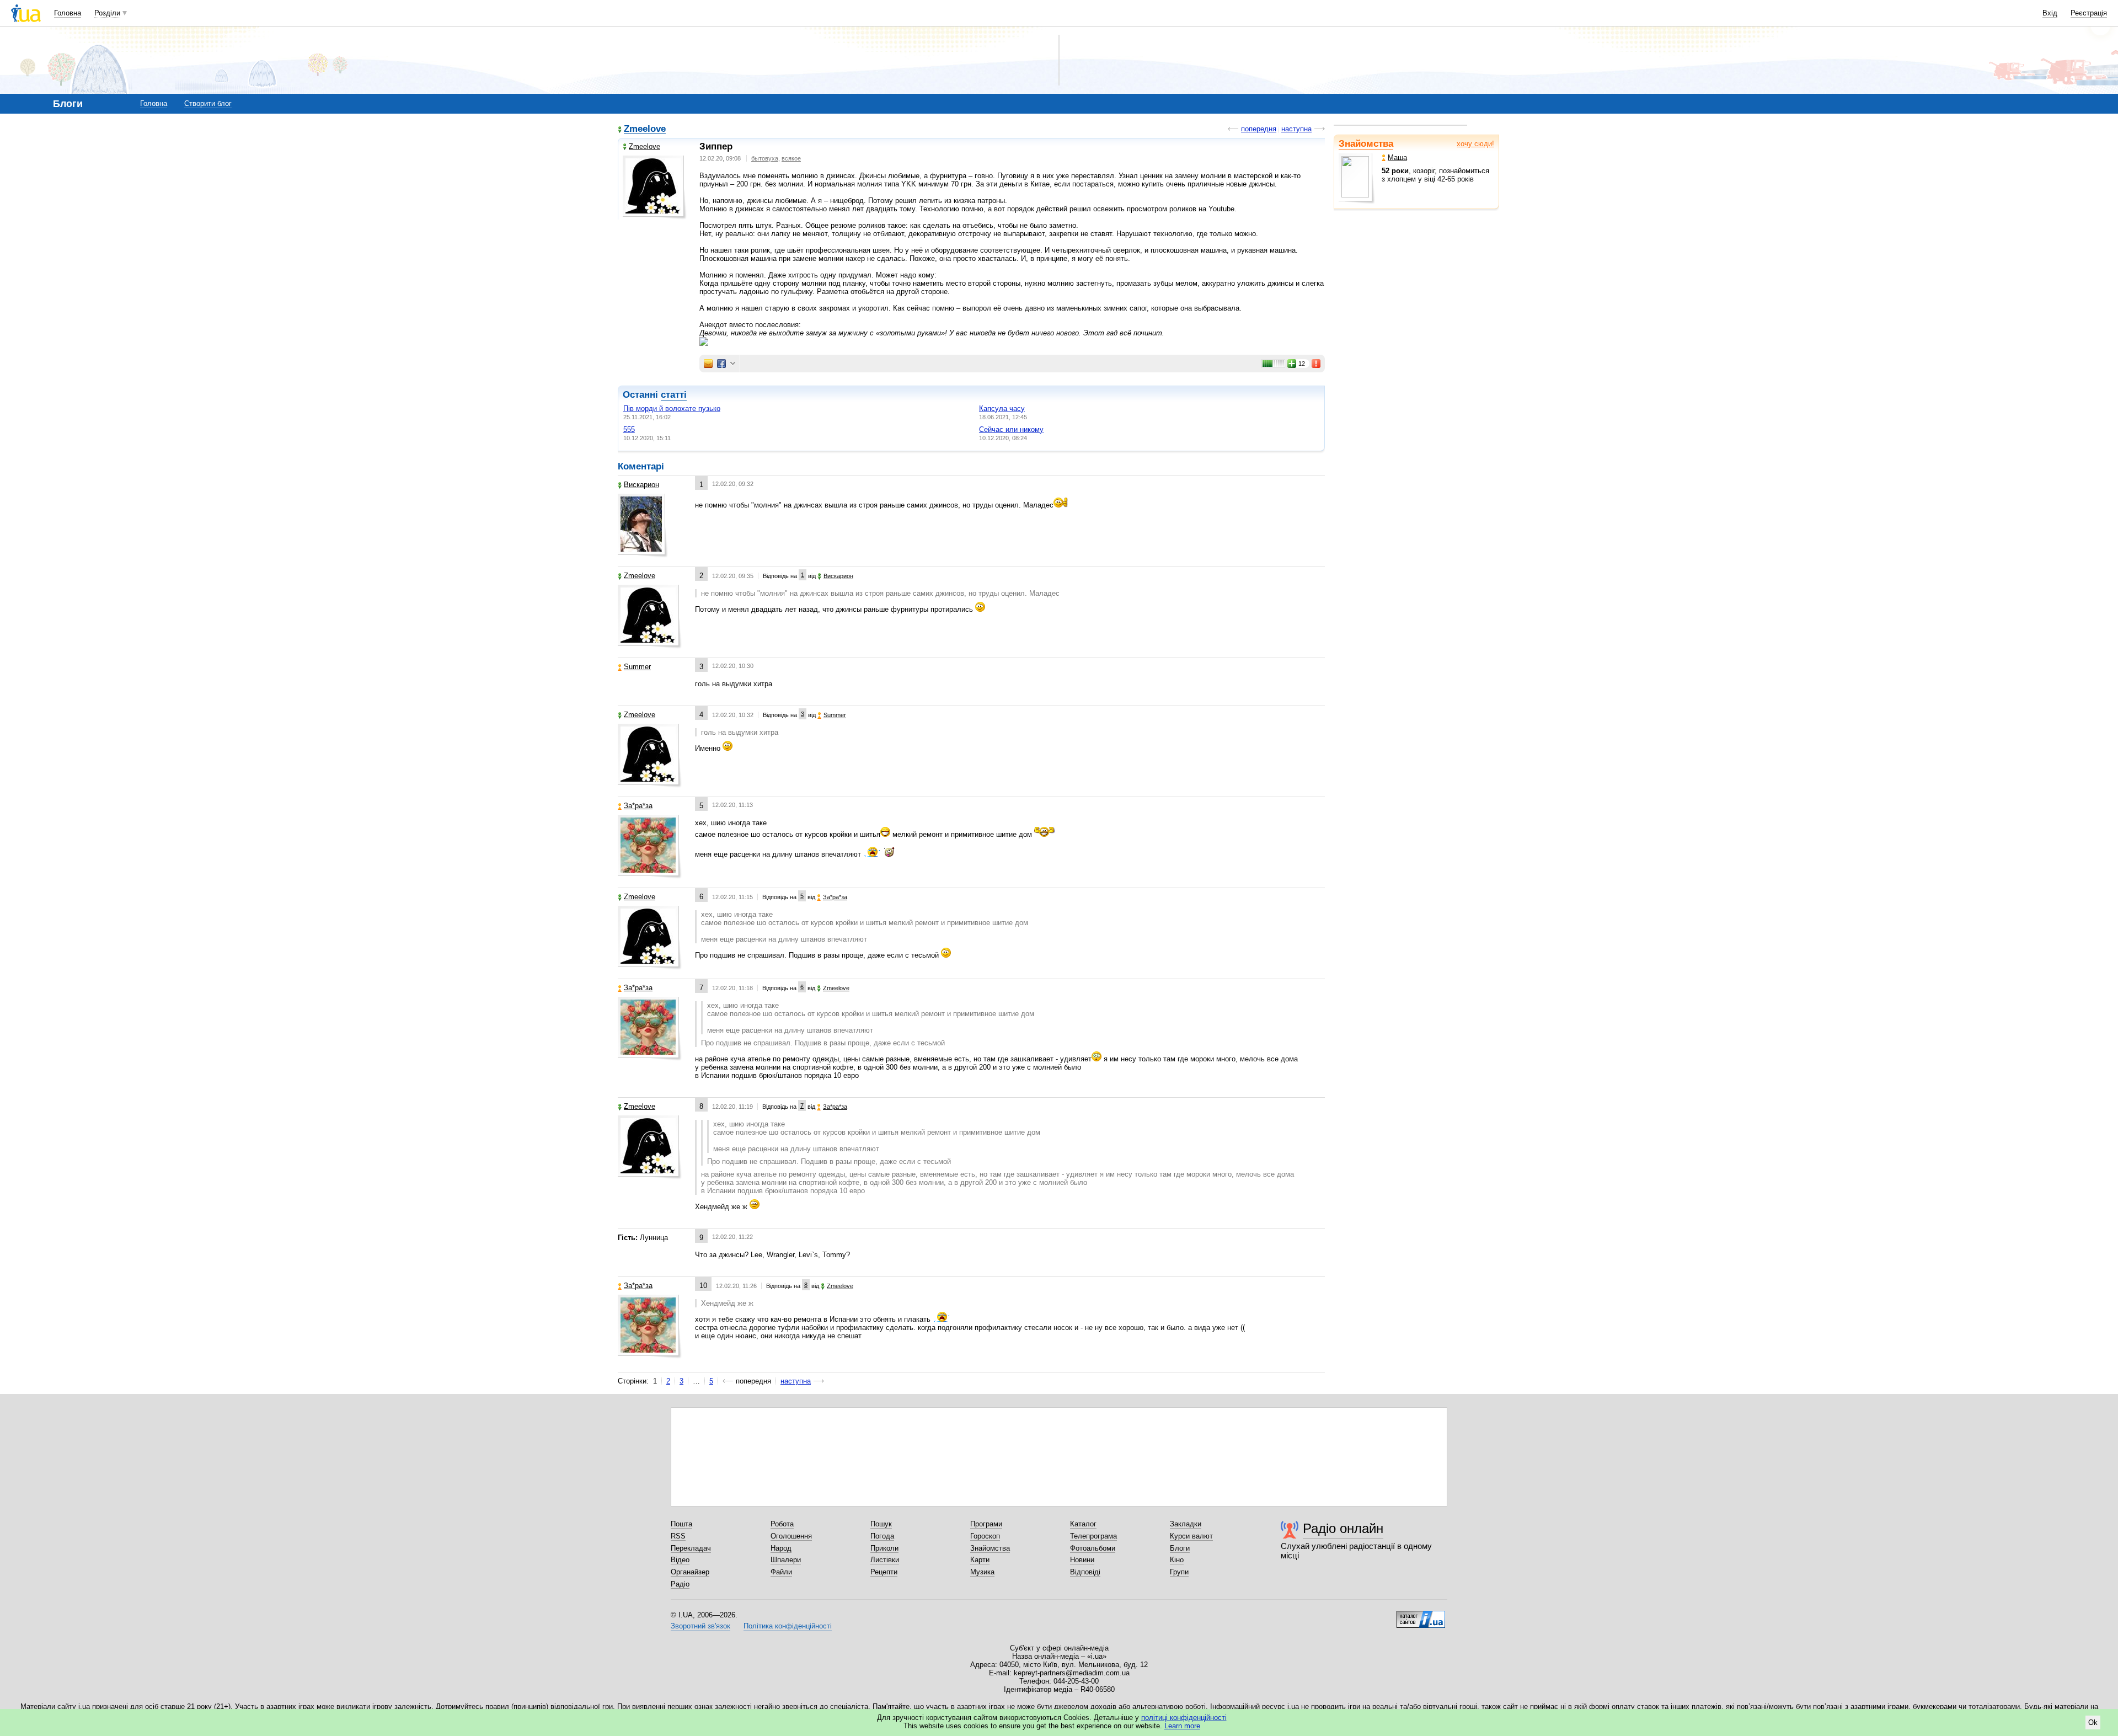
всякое (791, 158)
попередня (1259, 129)
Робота (782, 1524)
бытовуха (765, 158)
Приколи (884, 1548)
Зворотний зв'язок (700, 1626)
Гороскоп (985, 1536)
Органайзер (690, 1572)
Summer (637, 667)
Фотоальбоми (1093, 1548)
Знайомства (1366, 144)
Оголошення (791, 1536)
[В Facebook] (721, 364)
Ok (2093, 1722)
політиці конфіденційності (1184, 1718)
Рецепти (884, 1572)
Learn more (1182, 1726)
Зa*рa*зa (638, 806)
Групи (1179, 1572)
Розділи (107, 13)
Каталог (1083, 1524)
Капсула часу (1002, 408)
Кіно (1177, 1560)
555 (629, 429)
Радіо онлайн (1343, 1528)
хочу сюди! (1475, 144)
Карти (980, 1560)
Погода (882, 1536)
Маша (1397, 157)
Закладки (1186, 1524)
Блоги (1180, 1548)
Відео (680, 1560)
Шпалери (786, 1560)
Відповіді (1085, 1572)
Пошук (881, 1524)
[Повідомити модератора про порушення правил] (1317, 364)
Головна (68, 13)
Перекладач (691, 1548)
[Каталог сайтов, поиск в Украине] (1421, 1615)
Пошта (681, 1524)
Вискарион (641, 485)
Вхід (2050, 13)
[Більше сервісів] (733, 364)
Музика (982, 1572)
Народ (781, 1548)
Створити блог (208, 103)
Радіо (680, 1584)
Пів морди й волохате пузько (672, 408)
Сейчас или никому (1011, 429)
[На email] (708, 364)
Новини (1082, 1560)
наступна (1296, 129)
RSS (678, 1536)
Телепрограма (1093, 1536)
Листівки (885, 1560)
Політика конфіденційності (788, 1626)
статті (674, 395)
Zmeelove (645, 129)
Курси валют (1191, 1536)
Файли (781, 1572)
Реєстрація (2089, 13)
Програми (986, 1524)
